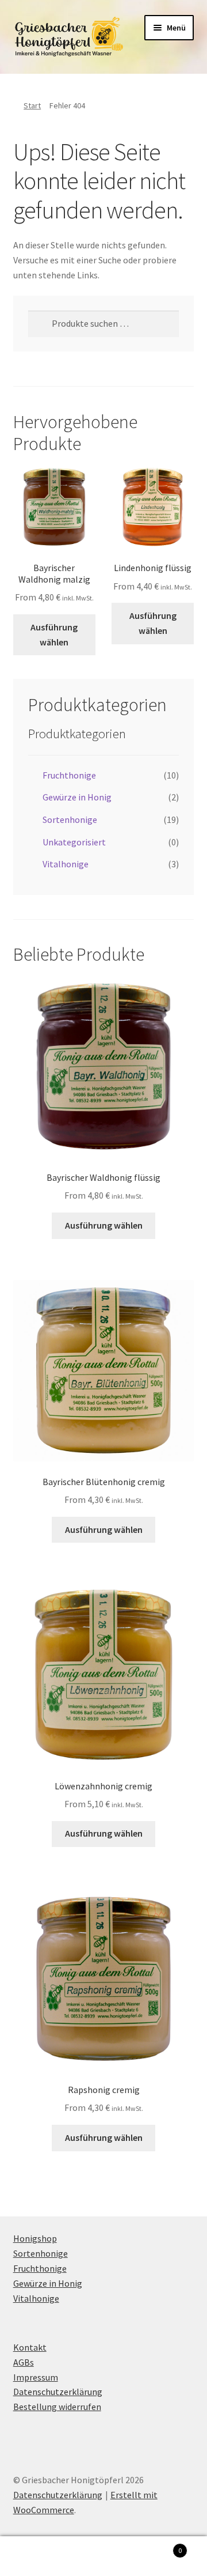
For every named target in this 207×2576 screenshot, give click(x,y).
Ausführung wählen (54, 634)
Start (32, 105)
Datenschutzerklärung (58, 2392)
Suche (103, 2556)
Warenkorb (160, 2546)
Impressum (36, 2377)
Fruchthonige (69, 775)
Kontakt (30, 2347)
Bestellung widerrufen (57, 2407)
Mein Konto (34, 2556)
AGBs (24, 2362)
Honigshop (35, 2238)
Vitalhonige (66, 864)
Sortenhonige (70, 819)
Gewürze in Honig (77, 797)
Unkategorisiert (74, 842)
